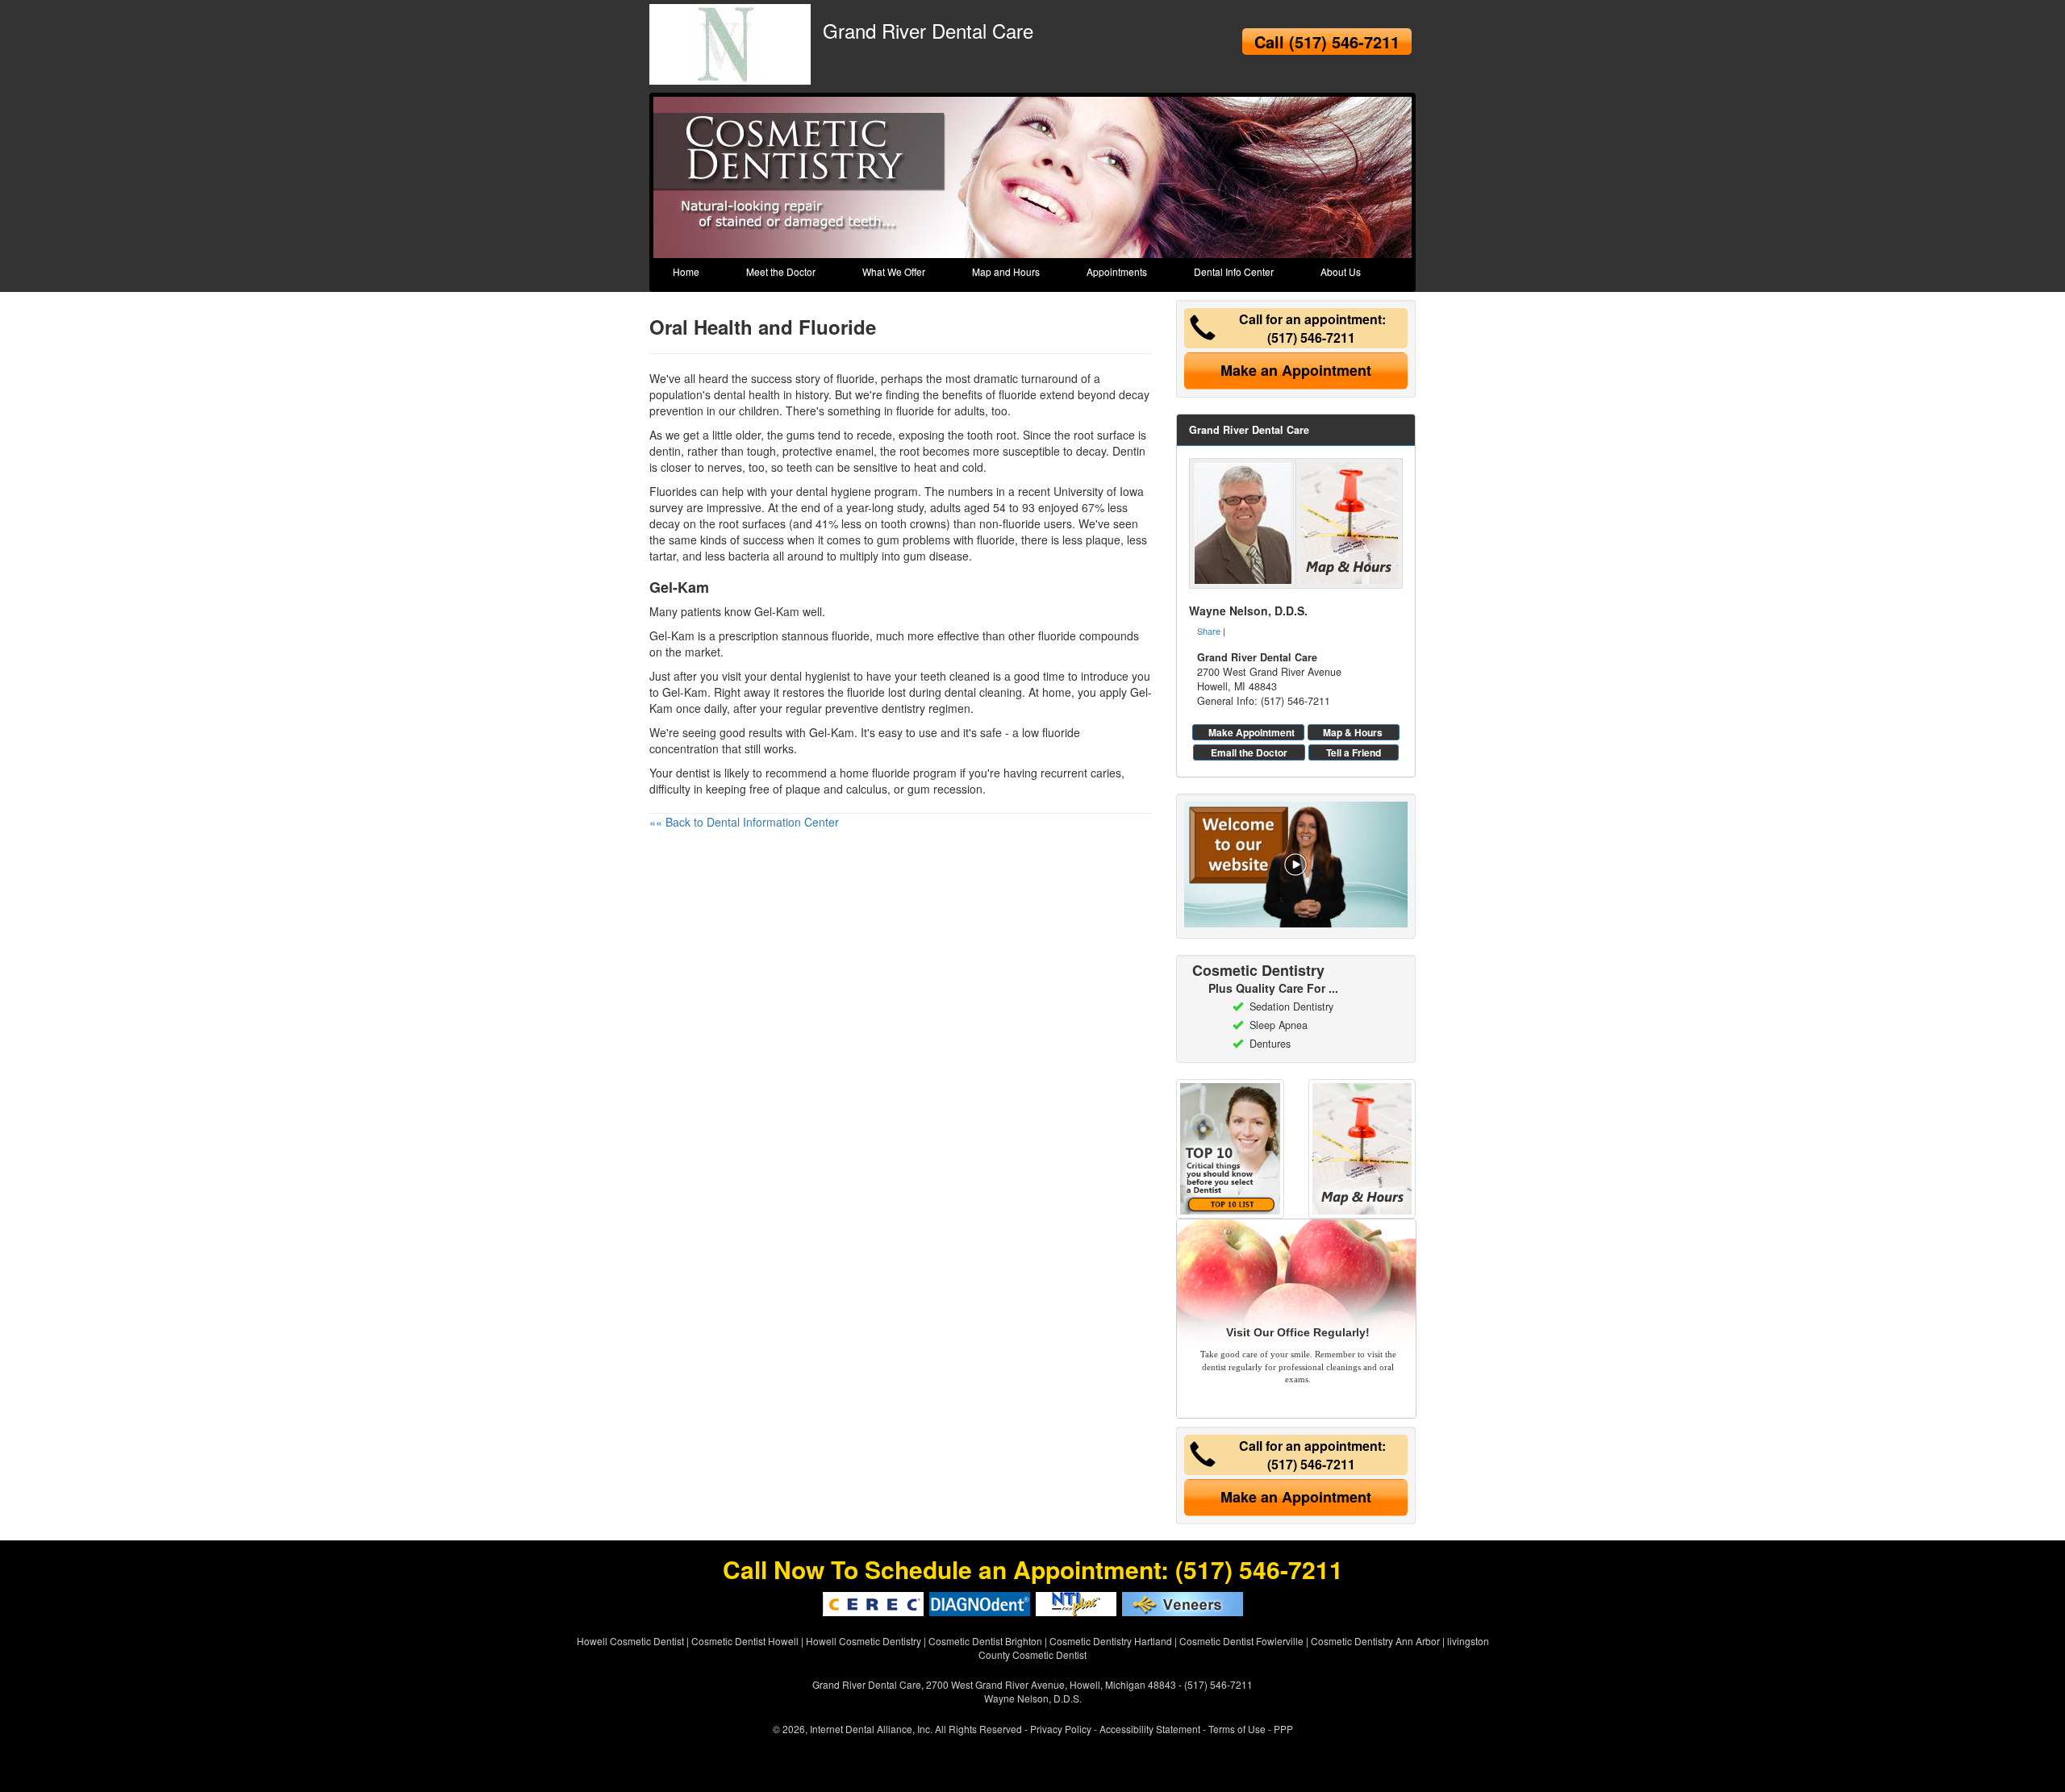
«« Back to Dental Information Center (744, 822)
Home (686, 271)
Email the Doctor (1249, 752)
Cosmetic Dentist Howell (745, 1641)
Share (1209, 631)
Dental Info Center (1234, 271)
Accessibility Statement (1150, 1729)
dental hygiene (834, 491)
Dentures (1270, 1044)
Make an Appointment (1296, 370)
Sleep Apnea (1279, 1025)
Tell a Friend (1354, 752)
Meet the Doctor (781, 271)
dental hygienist (810, 676)
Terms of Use (1237, 1729)
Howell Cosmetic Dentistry (864, 1641)
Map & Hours (1353, 732)
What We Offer (894, 271)
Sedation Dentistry (1291, 1006)
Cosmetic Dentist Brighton (985, 1641)
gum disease (936, 556)
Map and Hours (1006, 271)
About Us (1341, 271)
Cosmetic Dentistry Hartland (1111, 1641)
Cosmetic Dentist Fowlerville (1241, 1641)
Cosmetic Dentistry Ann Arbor (1375, 1641)
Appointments (1117, 271)
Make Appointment (1252, 732)
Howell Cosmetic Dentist (630, 1641)
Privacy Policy (1061, 1729)
